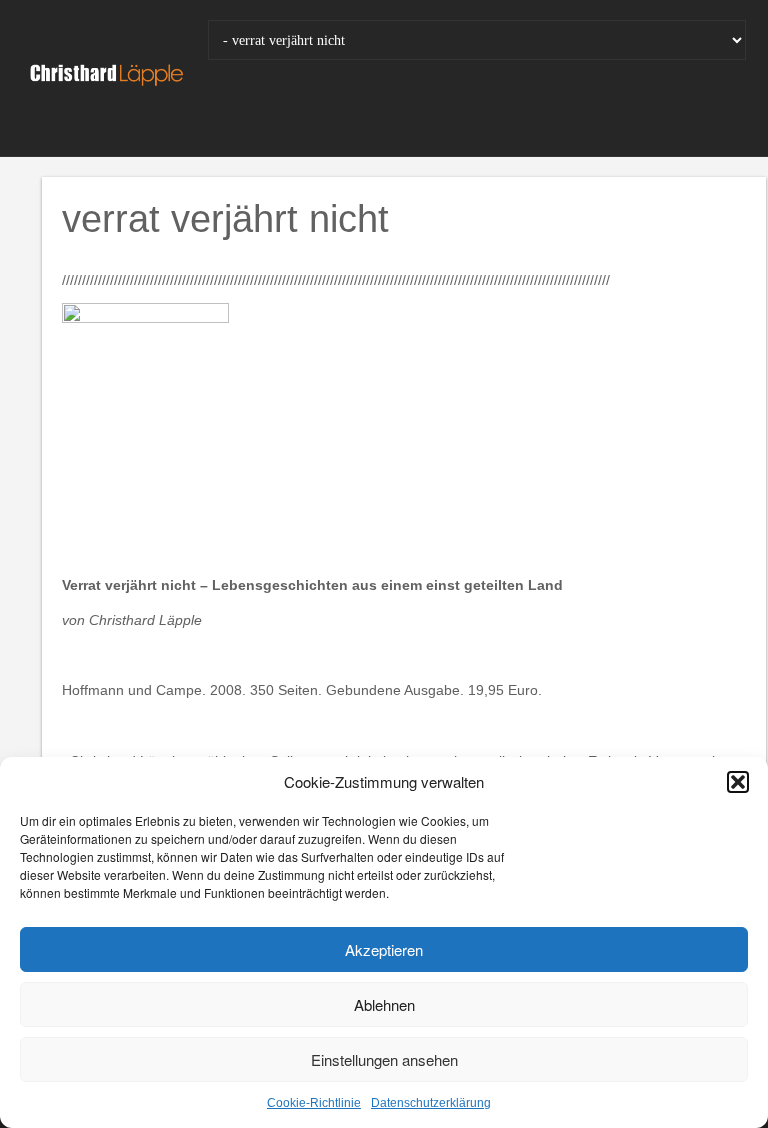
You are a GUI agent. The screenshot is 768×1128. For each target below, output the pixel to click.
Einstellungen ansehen (384, 1059)
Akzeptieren (384, 949)
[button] (738, 782)
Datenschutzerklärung (431, 1103)
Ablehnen (384, 1004)
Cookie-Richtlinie (314, 1103)
